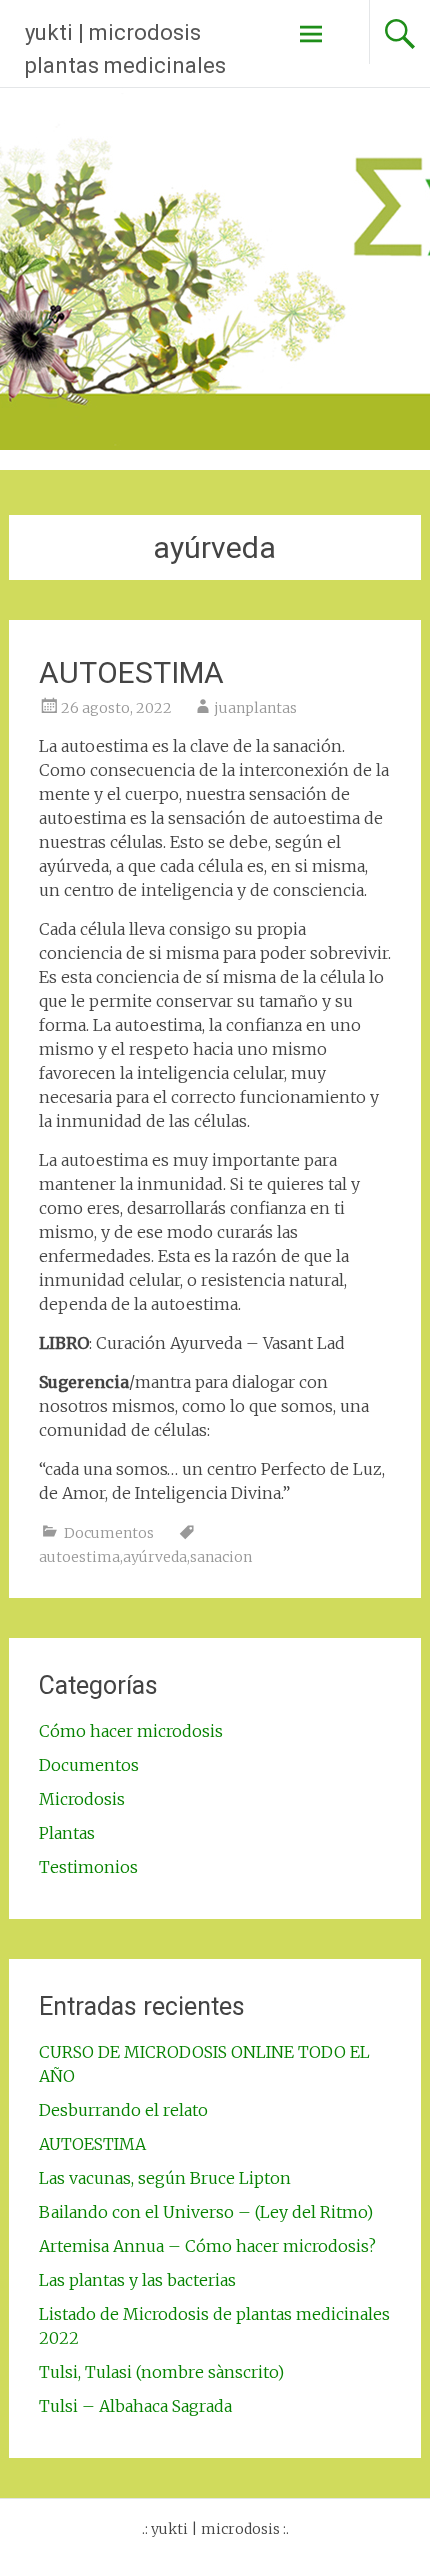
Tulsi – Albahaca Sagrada (135, 2406)
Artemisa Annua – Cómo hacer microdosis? (207, 2246)
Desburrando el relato (123, 2110)
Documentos (109, 1533)
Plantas (67, 1833)
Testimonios (88, 1867)
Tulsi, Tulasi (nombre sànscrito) (161, 2372)
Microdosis (82, 1799)
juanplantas (255, 708)
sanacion (221, 1557)
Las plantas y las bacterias (137, 2280)
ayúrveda (155, 1557)
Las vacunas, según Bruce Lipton (165, 2178)
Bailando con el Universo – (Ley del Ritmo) (206, 2212)
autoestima (79, 1557)
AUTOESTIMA (131, 672)
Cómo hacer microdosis (131, 1731)
